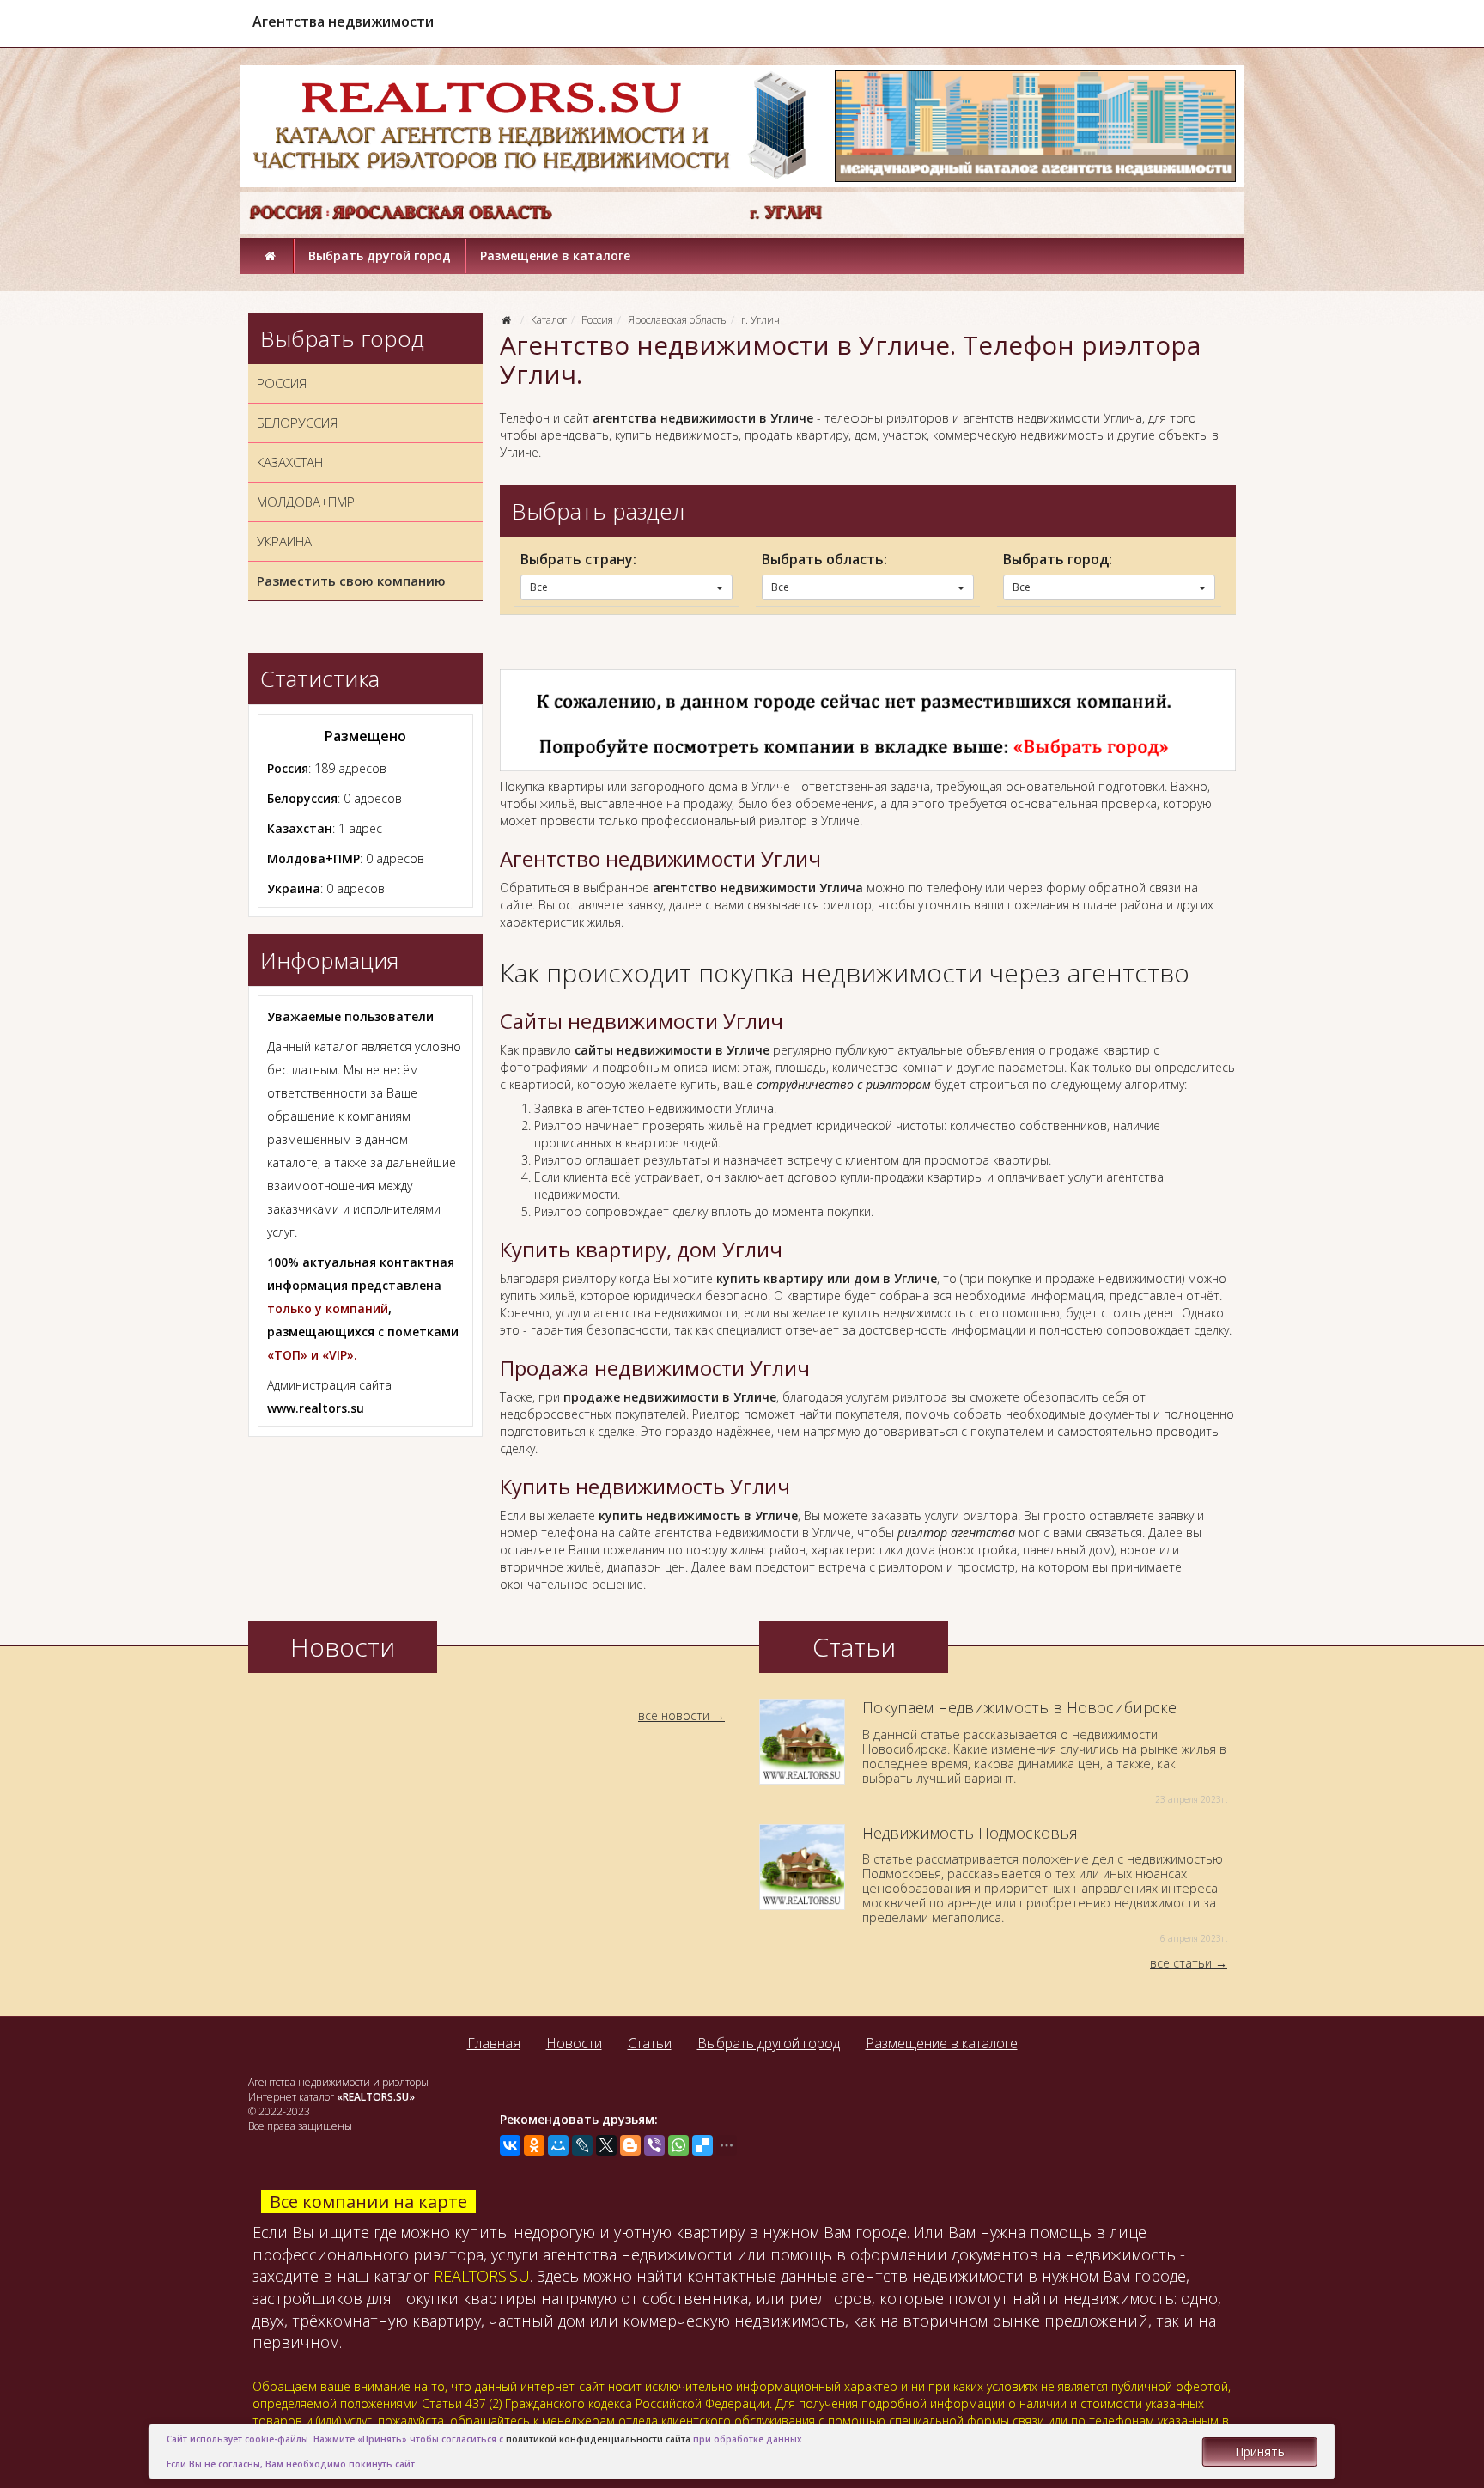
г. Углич (760, 320)
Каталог (549, 320)
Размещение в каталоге (555, 255)
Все (539, 587)
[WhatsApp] (678, 2145)
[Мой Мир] (558, 2145)
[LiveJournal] (582, 2145)
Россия (597, 320)
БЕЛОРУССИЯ (297, 423)
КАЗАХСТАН (290, 462)
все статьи (1181, 1963)
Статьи (650, 2043)
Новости (574, 2043)
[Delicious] (702, 2145)
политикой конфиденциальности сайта (598, 2439)
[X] (606, 2145)
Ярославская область (677, 320)
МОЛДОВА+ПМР (306, 502)
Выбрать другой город (380, 255)
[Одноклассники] (534, 2145)
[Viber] (654, 2145)
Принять (1260, 2452)
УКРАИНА (284, 541)
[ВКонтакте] (510, 2145)
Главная (494, 2043)
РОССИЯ (282, 383)
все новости (674, 1715)
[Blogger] (630, 2145)
